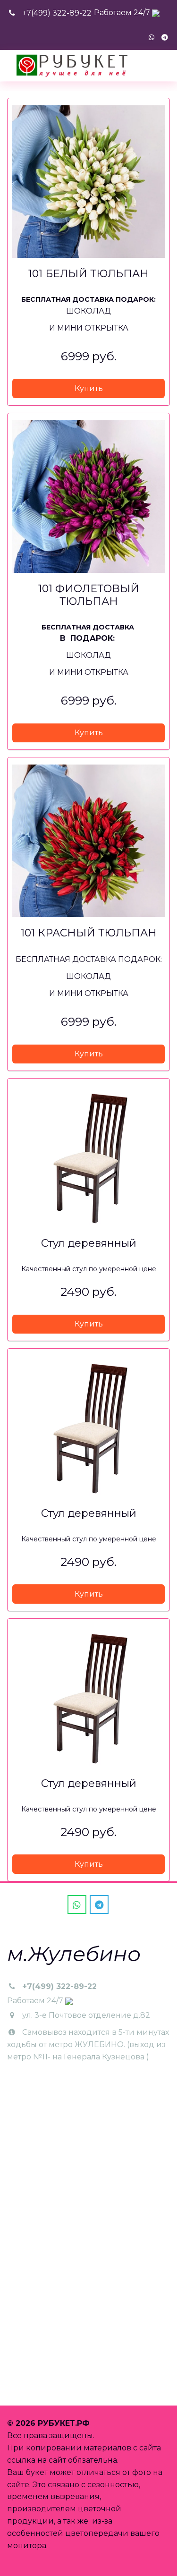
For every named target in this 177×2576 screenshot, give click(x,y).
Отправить (39, 2379)
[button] (88, 388)
